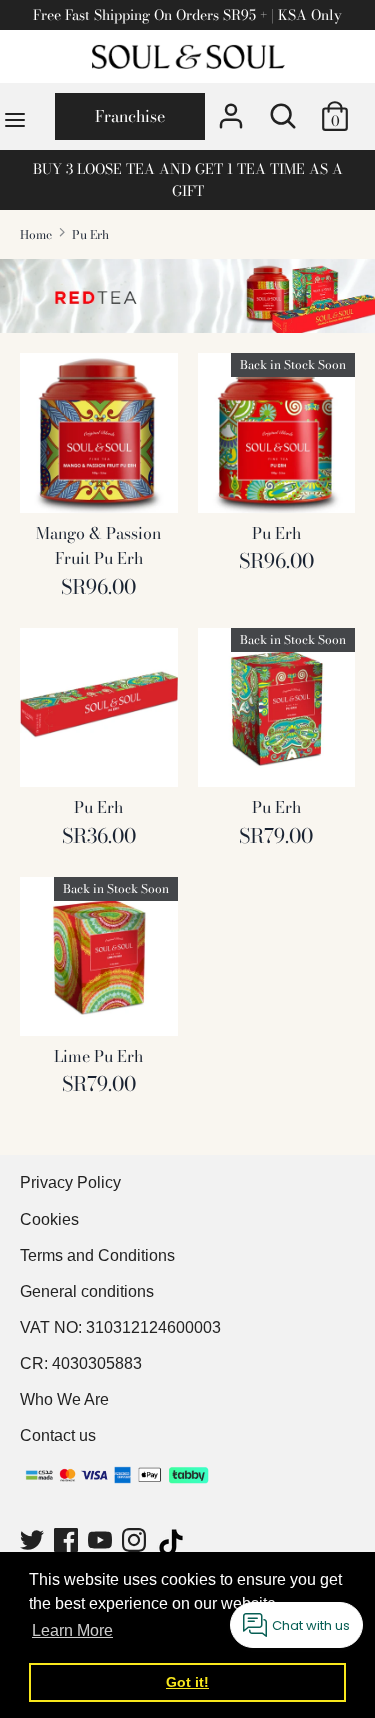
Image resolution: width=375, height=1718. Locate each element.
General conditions (87, 1291)
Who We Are (64, 1399)
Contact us (58, 1435)
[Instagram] (136, 1543)
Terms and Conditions (97, 1255)
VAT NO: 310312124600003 (120, 1327)
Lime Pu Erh (98, 1056)
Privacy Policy (70, 1182)
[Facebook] (68, 1543)
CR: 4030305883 (81, 1363)
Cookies (49, 1219)
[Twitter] (34, 1543)
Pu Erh (276, 533)
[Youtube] (102, 1543)
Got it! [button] (187, 1682)
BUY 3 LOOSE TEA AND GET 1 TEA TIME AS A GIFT (188, 180)
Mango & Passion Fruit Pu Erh (98, 546)
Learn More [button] (72, 1630)
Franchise (130, 116)
